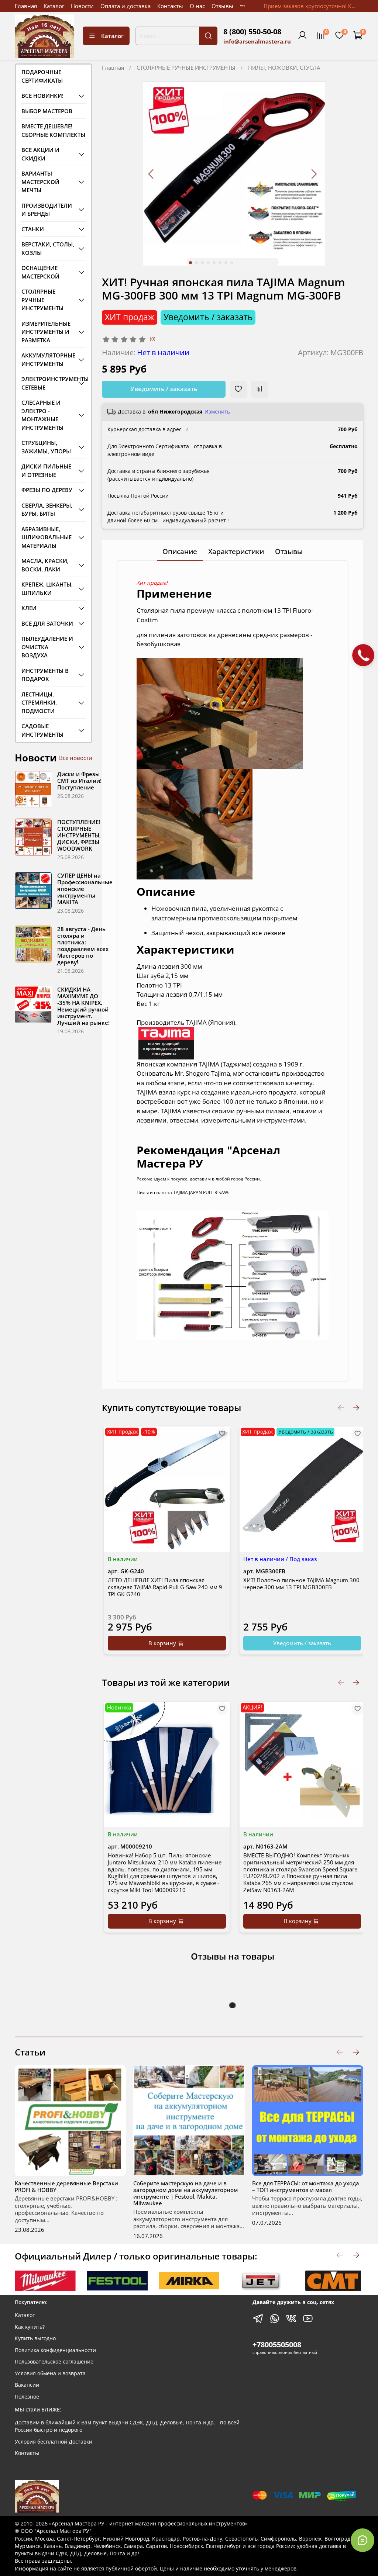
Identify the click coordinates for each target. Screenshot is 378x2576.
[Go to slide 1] (190, 263)
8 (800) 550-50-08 (252, 32)
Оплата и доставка (126, 6)
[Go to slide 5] (214, 263)
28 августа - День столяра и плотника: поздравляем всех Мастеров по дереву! (83, 945)
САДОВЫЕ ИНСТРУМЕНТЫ (42, 730)
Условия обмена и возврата (50, 2373)
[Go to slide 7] (226, 263)
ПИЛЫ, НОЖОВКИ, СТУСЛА (284, 68)
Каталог (54, 6)
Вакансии (27, 2385)
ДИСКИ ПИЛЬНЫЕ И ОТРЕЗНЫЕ (46, 471)
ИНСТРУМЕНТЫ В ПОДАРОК (45, 675)
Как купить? (30, 2327)
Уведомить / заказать (164, 389)
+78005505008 (277, 2345)
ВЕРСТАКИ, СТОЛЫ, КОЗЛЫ (48, 248)
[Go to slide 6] (220, 263)
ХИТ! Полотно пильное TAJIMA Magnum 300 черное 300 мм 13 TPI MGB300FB (301, 1583)
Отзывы (222, 6)
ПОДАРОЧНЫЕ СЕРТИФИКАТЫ (42, 76)
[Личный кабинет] (302, 36)
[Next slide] (314, 174)
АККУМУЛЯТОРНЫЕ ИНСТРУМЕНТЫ (48, 359)
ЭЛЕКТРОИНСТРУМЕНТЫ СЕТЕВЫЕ (48, 383)
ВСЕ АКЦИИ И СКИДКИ (40, 154)
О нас (197, 6)
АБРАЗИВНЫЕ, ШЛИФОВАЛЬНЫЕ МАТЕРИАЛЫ (47, 537)
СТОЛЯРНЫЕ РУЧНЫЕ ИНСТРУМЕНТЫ (186, 68)
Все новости (76, 758)
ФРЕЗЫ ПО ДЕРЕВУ (47, 490)
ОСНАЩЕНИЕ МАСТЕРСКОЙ (40, 272)
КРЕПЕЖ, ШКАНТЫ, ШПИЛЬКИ (47, 589)
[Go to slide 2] (196, 263)
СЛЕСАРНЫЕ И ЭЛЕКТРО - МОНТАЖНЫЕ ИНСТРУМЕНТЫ (42, 415)
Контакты (170, 6)
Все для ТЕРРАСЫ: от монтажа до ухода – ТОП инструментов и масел (306, 2186)
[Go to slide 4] (208, 263)
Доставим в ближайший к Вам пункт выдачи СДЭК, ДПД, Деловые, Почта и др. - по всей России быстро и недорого (127, 2426)
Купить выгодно (35, 2338)
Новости (82, 6)
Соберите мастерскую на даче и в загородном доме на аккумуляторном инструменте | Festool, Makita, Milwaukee (185, 2193)
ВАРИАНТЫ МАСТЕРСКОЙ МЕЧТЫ (40, 182)
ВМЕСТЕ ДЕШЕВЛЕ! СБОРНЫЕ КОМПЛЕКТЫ (53, 130)
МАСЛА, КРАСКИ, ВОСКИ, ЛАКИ (45, 565)
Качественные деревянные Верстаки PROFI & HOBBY (66, 2186)
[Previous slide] (151, 174)
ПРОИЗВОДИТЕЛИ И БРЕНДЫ (47, 210)
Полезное (27, 2397)
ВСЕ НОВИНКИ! (42, 96)
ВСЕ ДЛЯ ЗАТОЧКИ (47, 623)
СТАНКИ (33, 229)
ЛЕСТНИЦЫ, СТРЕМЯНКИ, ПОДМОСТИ (39, 703)
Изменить (217, 412)
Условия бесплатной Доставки (54, 2442)
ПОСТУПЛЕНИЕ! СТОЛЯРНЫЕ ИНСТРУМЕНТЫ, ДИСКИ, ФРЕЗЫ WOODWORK (79, 835)
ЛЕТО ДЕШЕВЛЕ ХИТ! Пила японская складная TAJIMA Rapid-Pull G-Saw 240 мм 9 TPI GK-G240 (165, 1587)
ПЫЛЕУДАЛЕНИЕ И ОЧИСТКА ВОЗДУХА (47, 647)
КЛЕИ (29, 608)
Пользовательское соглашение (54, 2362)
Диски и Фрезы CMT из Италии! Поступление (79, 781)
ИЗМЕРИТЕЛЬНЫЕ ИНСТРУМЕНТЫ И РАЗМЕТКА (46, 332)
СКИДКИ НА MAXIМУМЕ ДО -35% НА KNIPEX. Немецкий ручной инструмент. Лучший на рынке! (83, 1006)
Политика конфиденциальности (55, 2350)
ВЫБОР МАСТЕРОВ (47, 111)
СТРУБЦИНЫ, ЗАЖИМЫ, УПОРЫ (46, 447)
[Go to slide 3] (202, 263)
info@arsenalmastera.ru (257, 41)
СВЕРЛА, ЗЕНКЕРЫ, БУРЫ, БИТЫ (47, 510)
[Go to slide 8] (232, 263)
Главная (26, 6)
